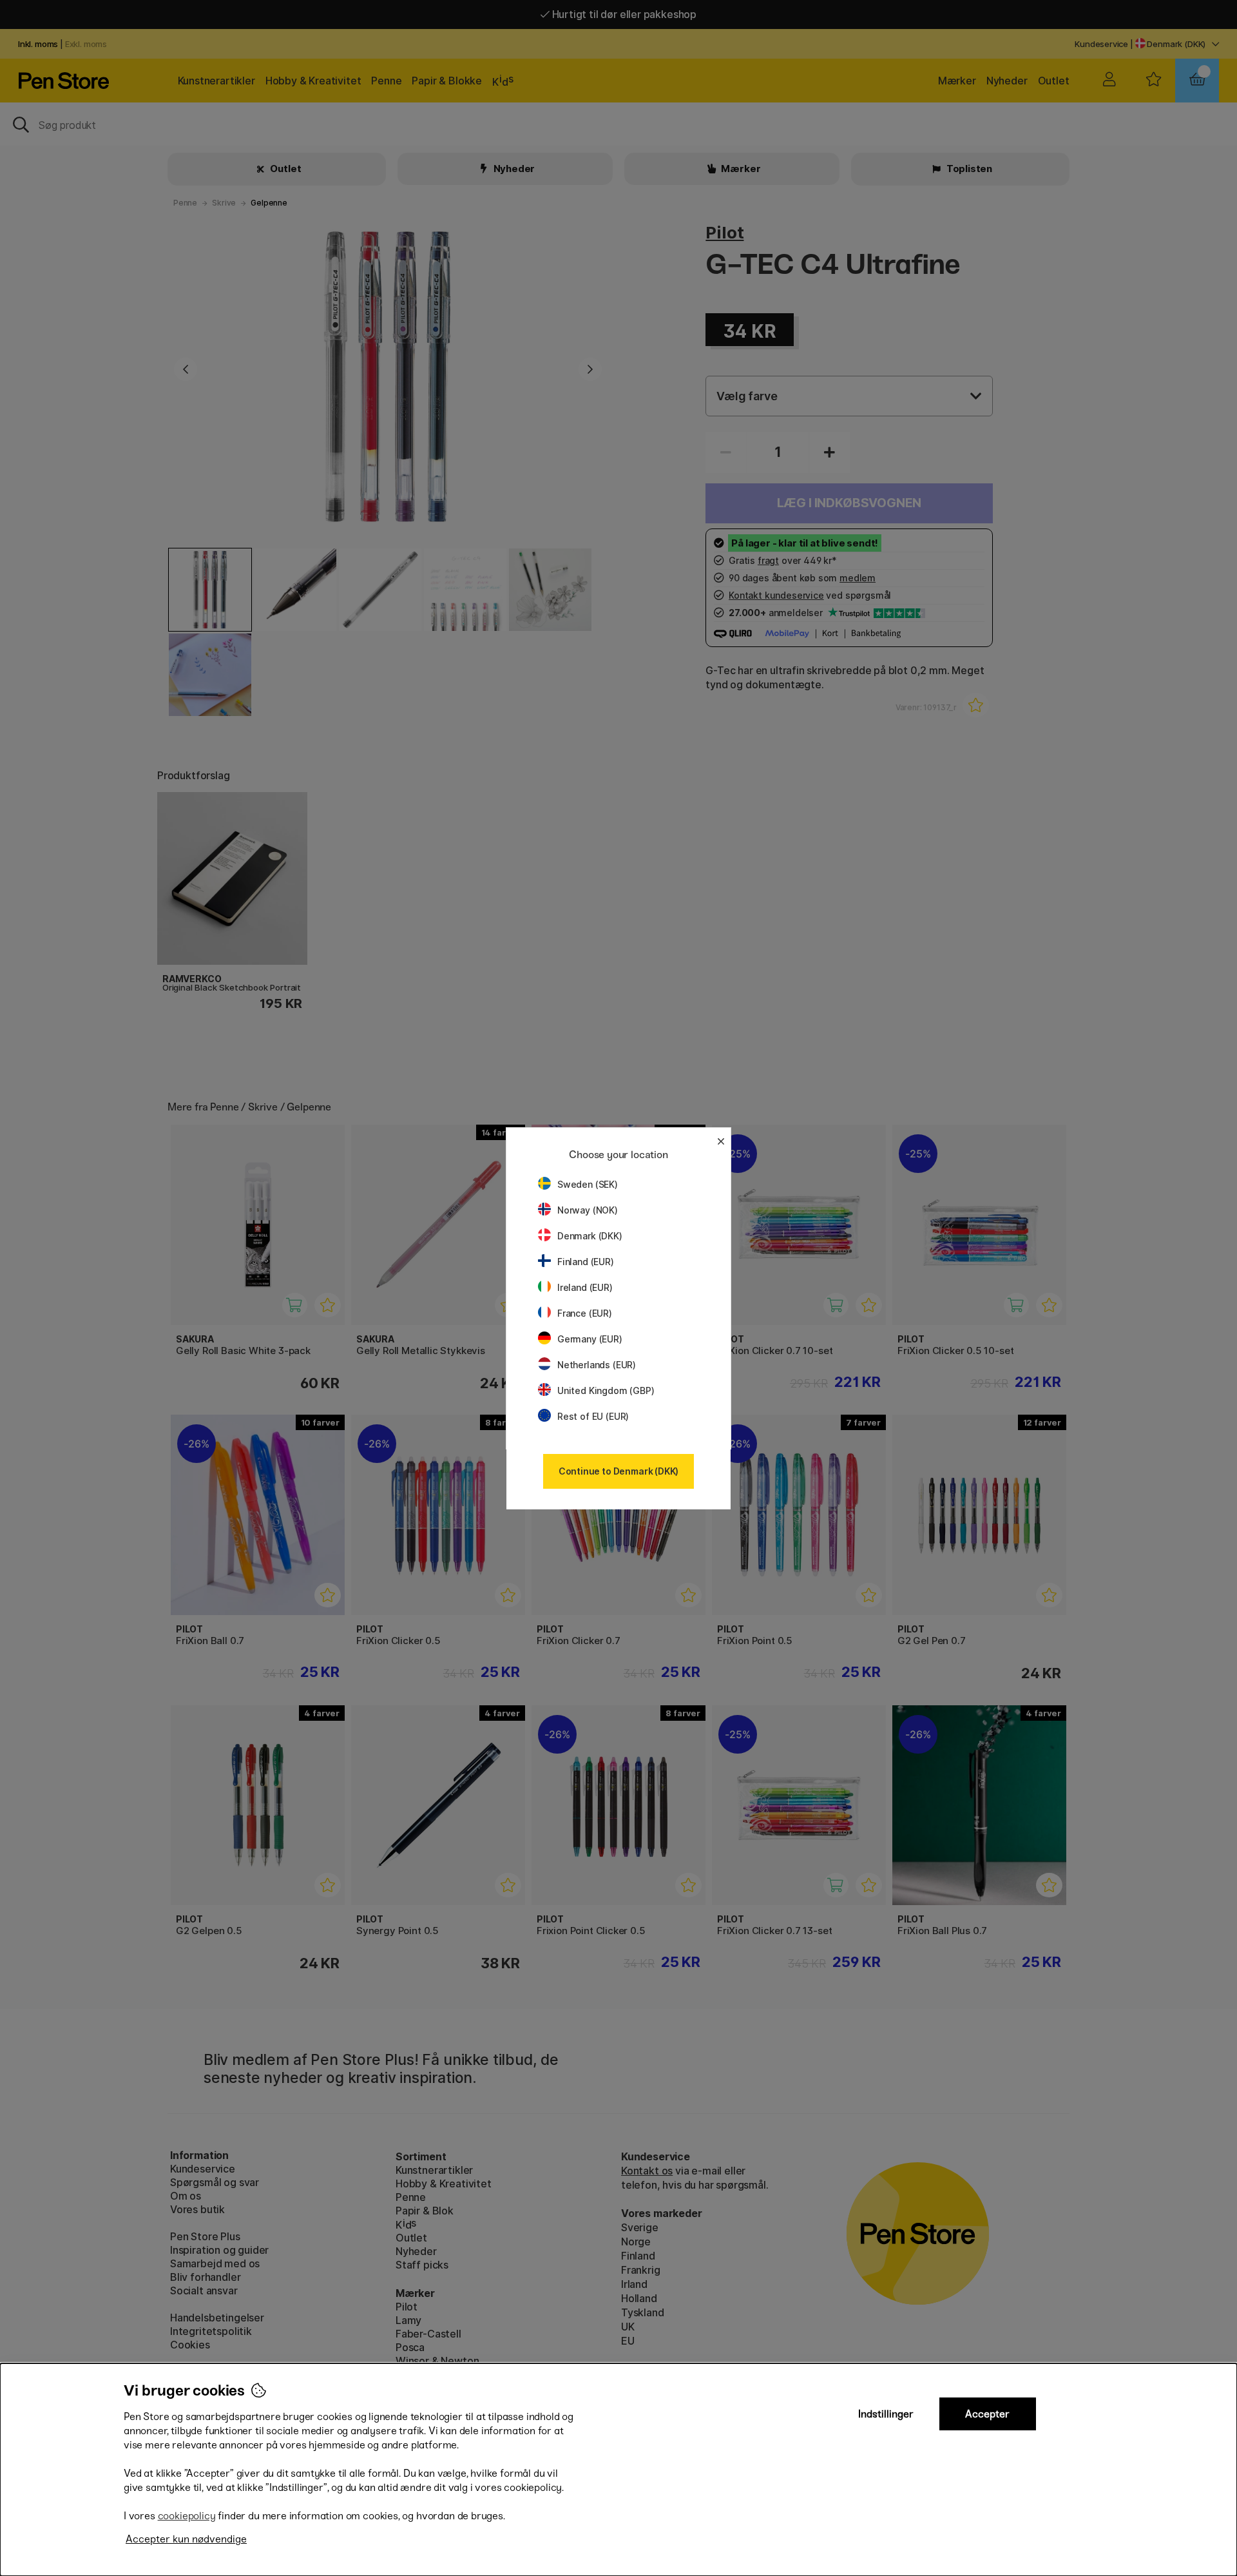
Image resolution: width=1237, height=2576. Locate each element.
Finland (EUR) (586, 1262)
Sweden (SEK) (588, 1184)
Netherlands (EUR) (597, 1365)
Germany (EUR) (590, 1339)
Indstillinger (886, 2414)
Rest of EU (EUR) (593, 1416)
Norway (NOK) (588, 1210)
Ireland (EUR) (585, 1287)
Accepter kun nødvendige (186, 2539)
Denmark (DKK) (590, 1236)
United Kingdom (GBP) (606, 1390)
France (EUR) (585, 1313)
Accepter (987, 2414)
